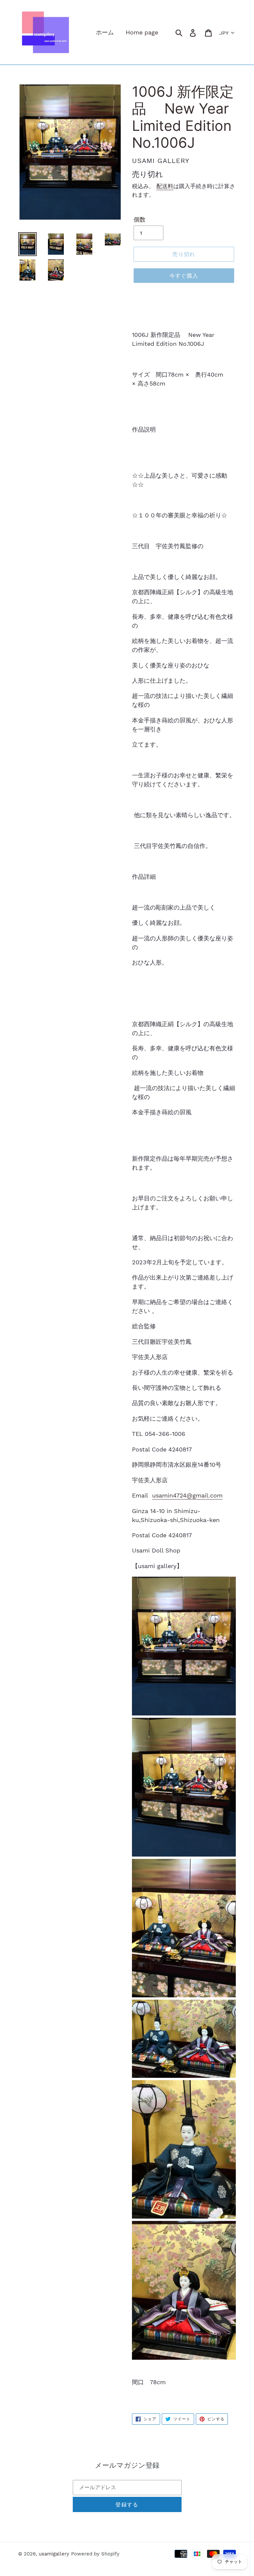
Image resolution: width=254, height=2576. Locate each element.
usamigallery (54, 2554)
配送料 (165, 186)
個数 (140, 219)
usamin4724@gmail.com (187, 1495)
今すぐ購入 (184, 276)
